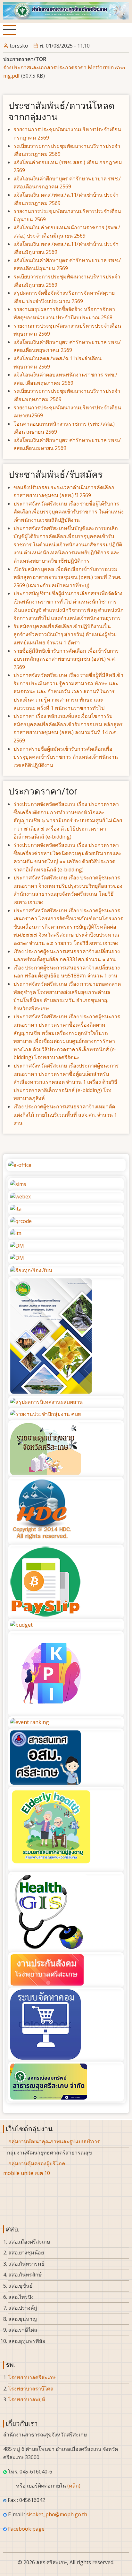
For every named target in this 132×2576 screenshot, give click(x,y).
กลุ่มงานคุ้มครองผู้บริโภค (37, 2163)
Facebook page (26, 2529)
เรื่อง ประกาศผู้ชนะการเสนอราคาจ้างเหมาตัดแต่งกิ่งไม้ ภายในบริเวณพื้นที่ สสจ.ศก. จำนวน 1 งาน (65, 1115)
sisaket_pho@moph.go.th (57, 2514)
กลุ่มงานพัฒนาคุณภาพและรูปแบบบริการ (54, 2141)
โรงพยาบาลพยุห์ (27, 2399)
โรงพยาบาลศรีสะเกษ (32, 2377)
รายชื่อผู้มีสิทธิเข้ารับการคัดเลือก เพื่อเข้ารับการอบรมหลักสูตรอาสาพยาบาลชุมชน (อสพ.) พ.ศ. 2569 (66, 659)
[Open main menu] (10, 30)
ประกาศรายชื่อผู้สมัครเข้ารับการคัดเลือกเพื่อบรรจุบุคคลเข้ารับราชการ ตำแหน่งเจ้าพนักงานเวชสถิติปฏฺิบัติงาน (66, 757)
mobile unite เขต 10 (27, 2173)
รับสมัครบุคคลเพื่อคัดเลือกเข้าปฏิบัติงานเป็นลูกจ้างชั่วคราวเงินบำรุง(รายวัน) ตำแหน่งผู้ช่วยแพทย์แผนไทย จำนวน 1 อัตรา (65, 634)
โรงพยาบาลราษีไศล (31, 2389)
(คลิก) (74, 2486)
